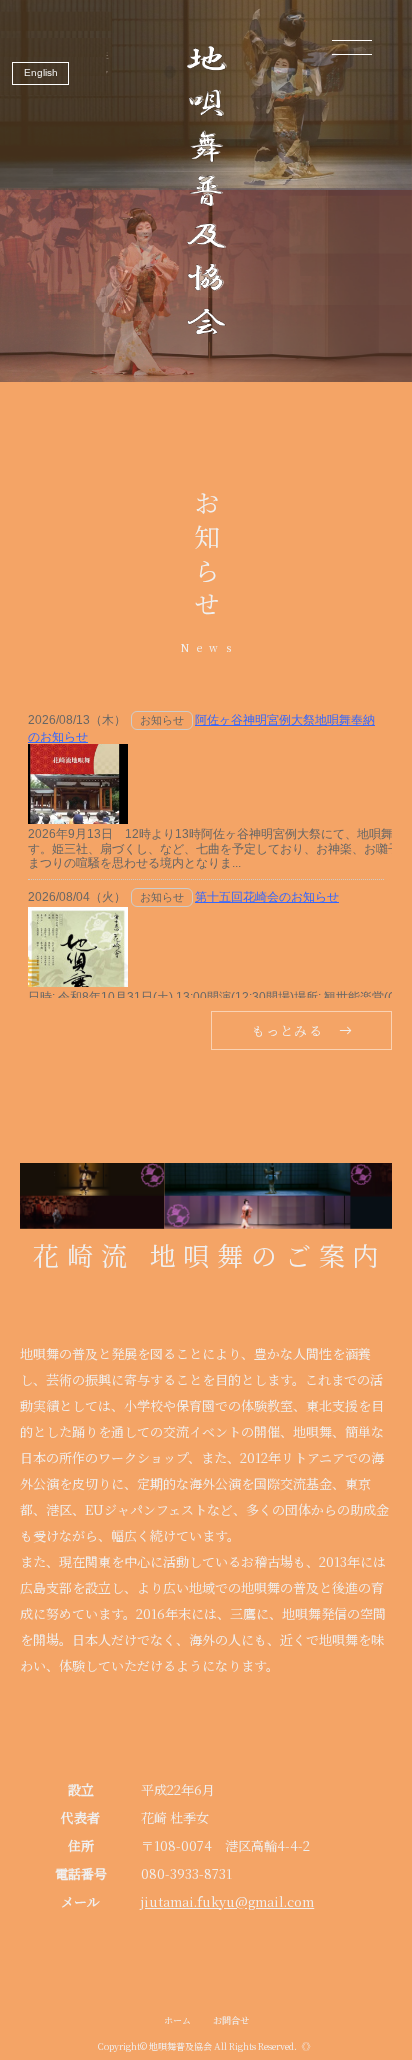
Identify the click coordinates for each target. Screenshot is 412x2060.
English (41, 72)
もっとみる (288, 1030)
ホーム (177, 2020)
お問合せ (231, 2020)
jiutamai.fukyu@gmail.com (227, 1901)
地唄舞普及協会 (180, 2046)
